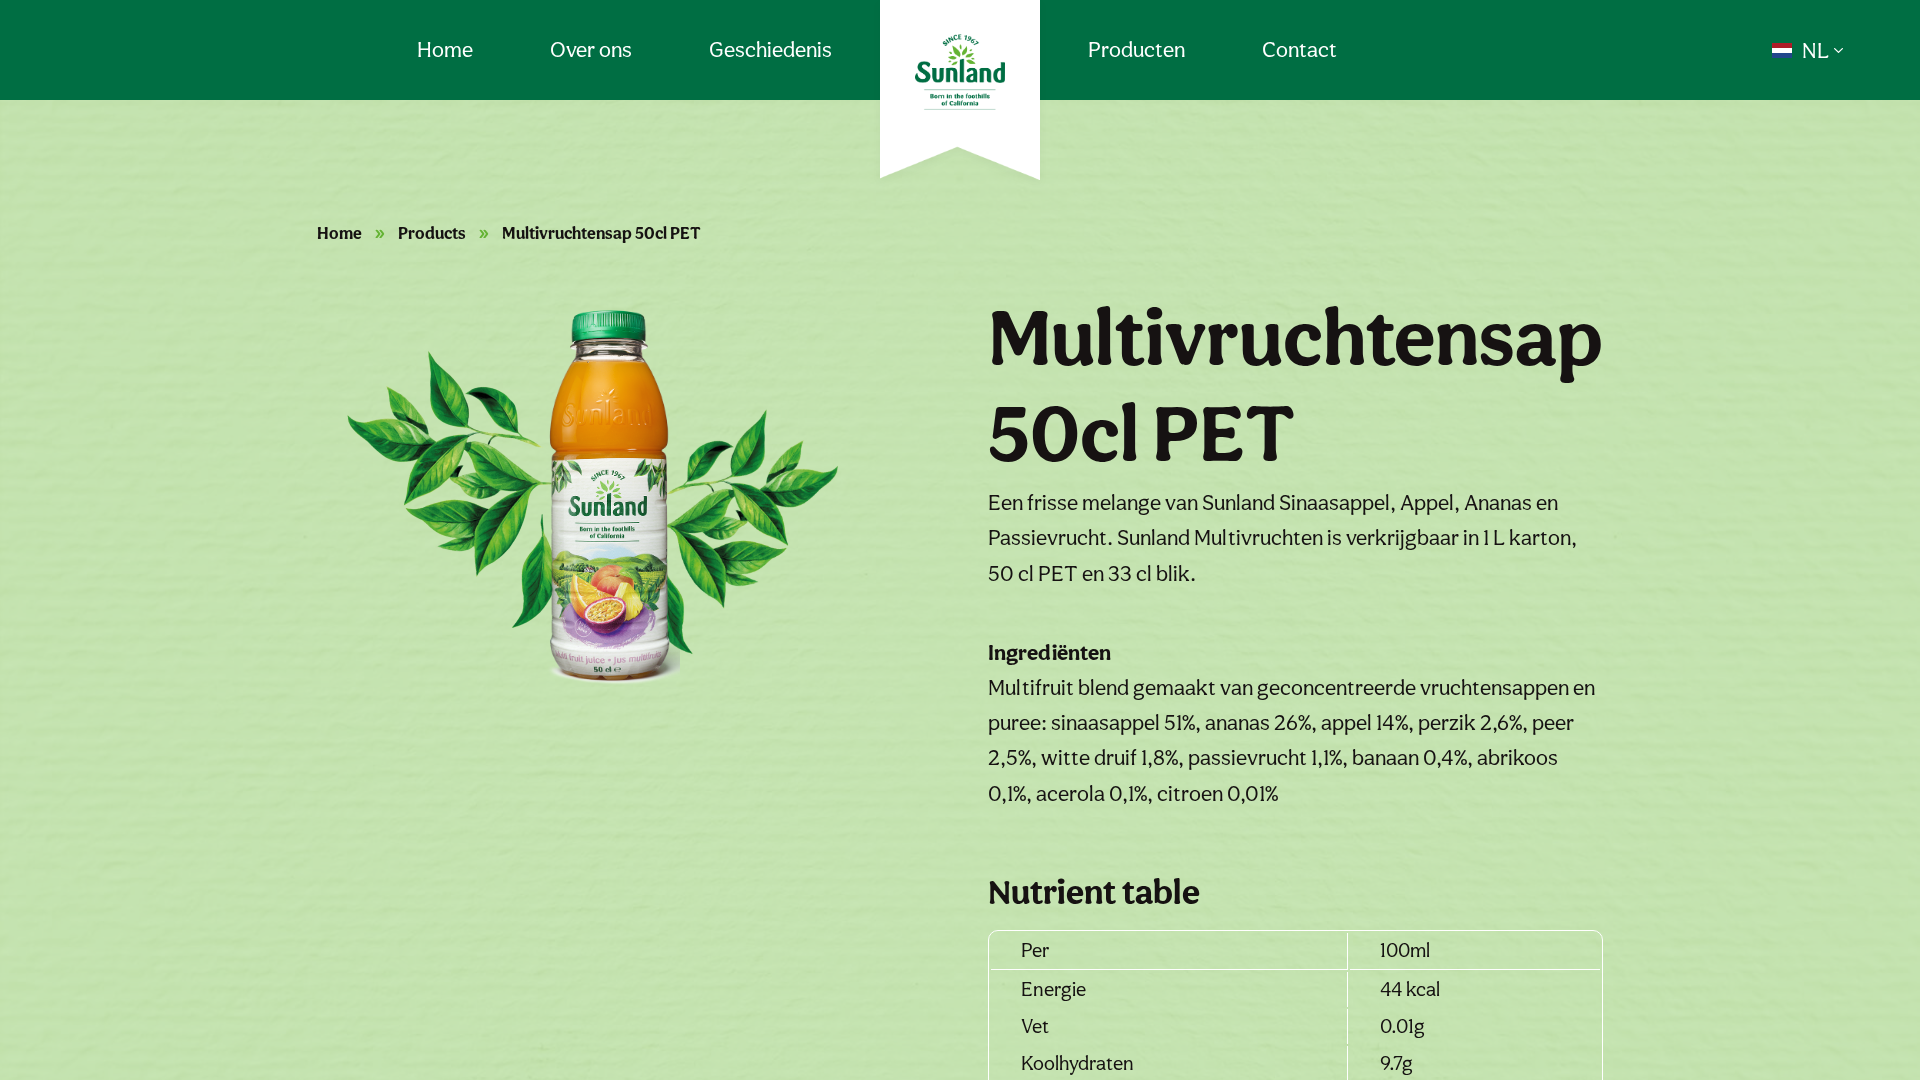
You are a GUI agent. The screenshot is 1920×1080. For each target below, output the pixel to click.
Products (432, 233)
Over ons (591, 49)
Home (445, 49)
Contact (1299, 49)
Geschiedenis (770, 49)
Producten (1136, 49)
